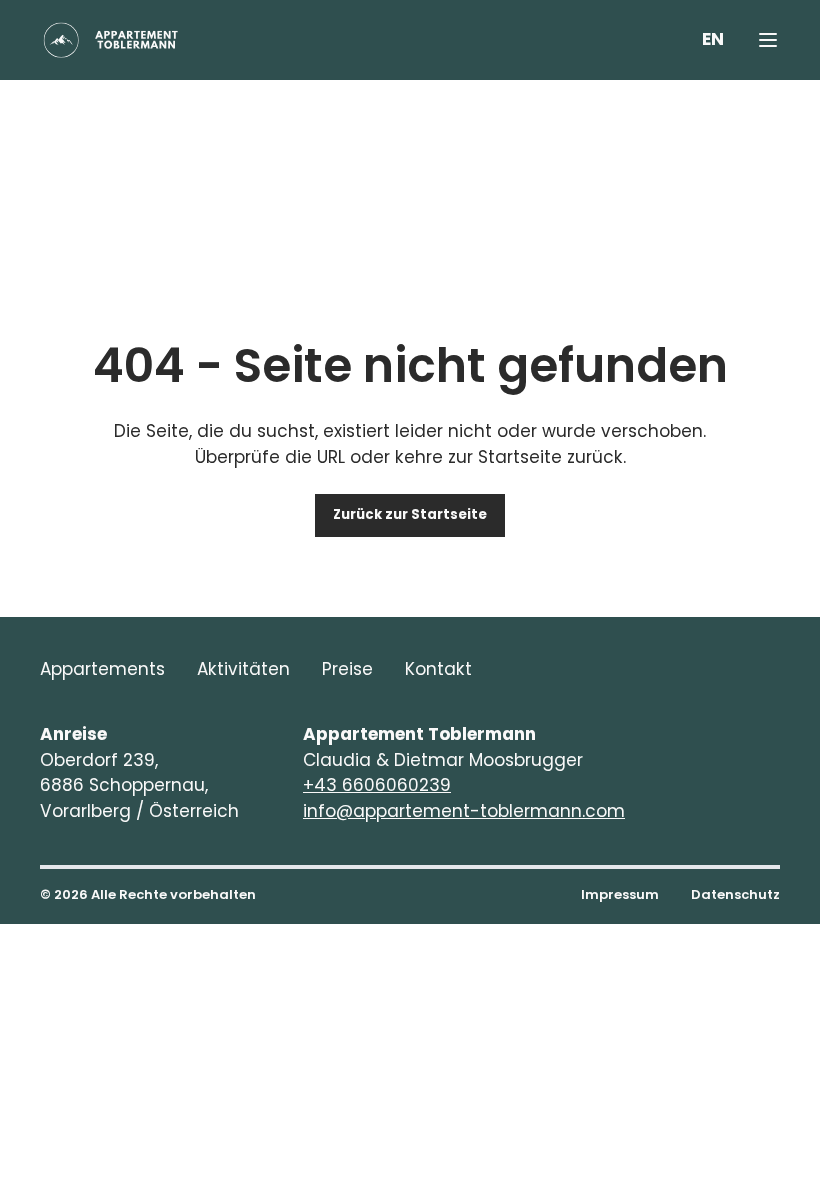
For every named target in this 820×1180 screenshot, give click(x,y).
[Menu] (768, 40)
